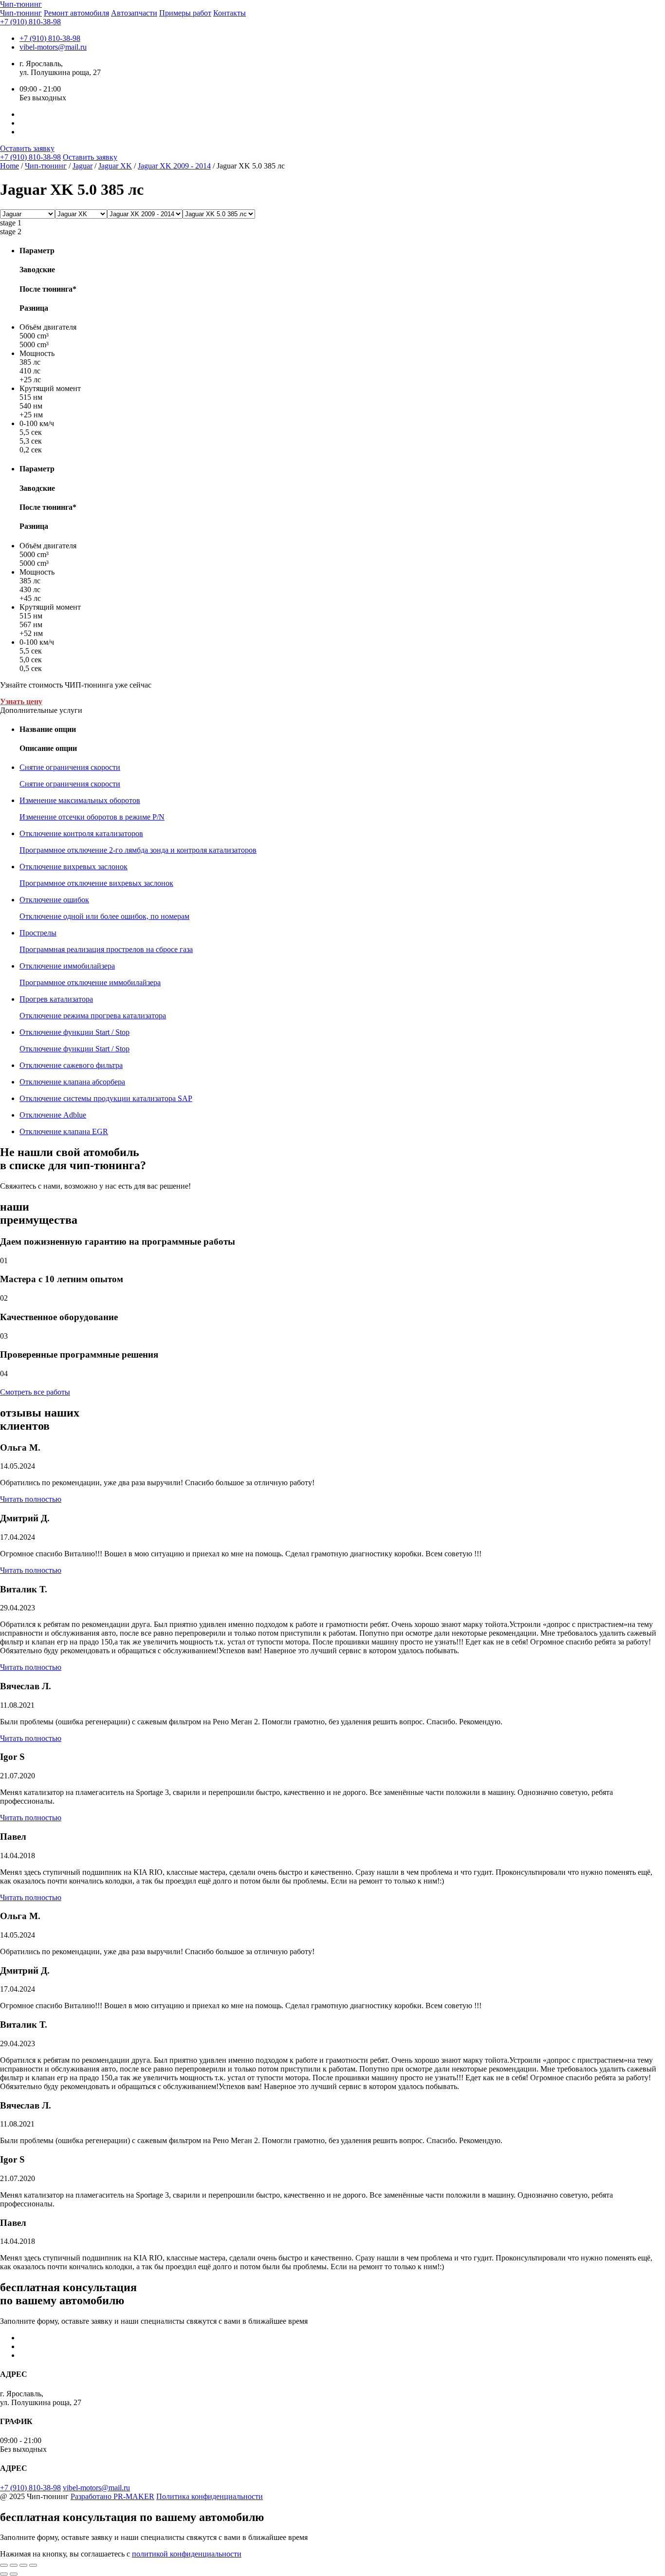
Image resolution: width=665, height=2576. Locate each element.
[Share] (14, 2565)
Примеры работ (185, 13)
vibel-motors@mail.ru (53, 47)
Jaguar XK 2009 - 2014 (174, 166)
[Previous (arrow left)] (4, 2574)
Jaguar (83, 166)
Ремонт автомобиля (76, 13)
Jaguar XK (115, 166)
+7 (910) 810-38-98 (30, 22)
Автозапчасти (134, 13)
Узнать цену (21, 701)
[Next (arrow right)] (14, 2574)
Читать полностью (31, 1499)
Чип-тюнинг (21, 13)
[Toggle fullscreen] (23, 2565)
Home (9, 166)
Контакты (230, 13)
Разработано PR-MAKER (112, 2496)
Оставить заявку (27, 148)
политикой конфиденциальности (187, 2554)
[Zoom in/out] (33, 2565)
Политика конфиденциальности (210, 2496)
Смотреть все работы (35, 1392)
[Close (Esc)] (4, 2565)
